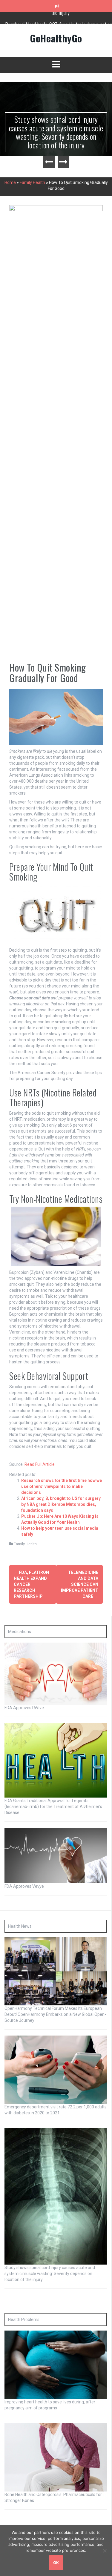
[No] (105, 2551)
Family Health (32, 182)
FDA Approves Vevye (24, 1886)
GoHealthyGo (56, 38)
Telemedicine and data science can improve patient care (80, 1584)
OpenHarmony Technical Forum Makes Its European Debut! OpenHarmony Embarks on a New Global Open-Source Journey (55, 2014)
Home (10, 182)
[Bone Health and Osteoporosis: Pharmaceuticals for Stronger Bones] (56, 2457)
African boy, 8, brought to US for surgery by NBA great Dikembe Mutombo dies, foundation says (61, 1504)
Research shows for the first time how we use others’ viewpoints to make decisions (62, 1486)
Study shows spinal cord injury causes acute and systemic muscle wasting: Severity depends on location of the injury (56, 132)
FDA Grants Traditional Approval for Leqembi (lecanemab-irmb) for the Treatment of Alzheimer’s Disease (53, 1807)
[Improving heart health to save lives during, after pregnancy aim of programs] (56, 2365)
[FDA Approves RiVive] (56, 1673)
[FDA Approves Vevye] (56, 1855)
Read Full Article (40, 1464)
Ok (56, 2563)
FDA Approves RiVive (24, 1708)
